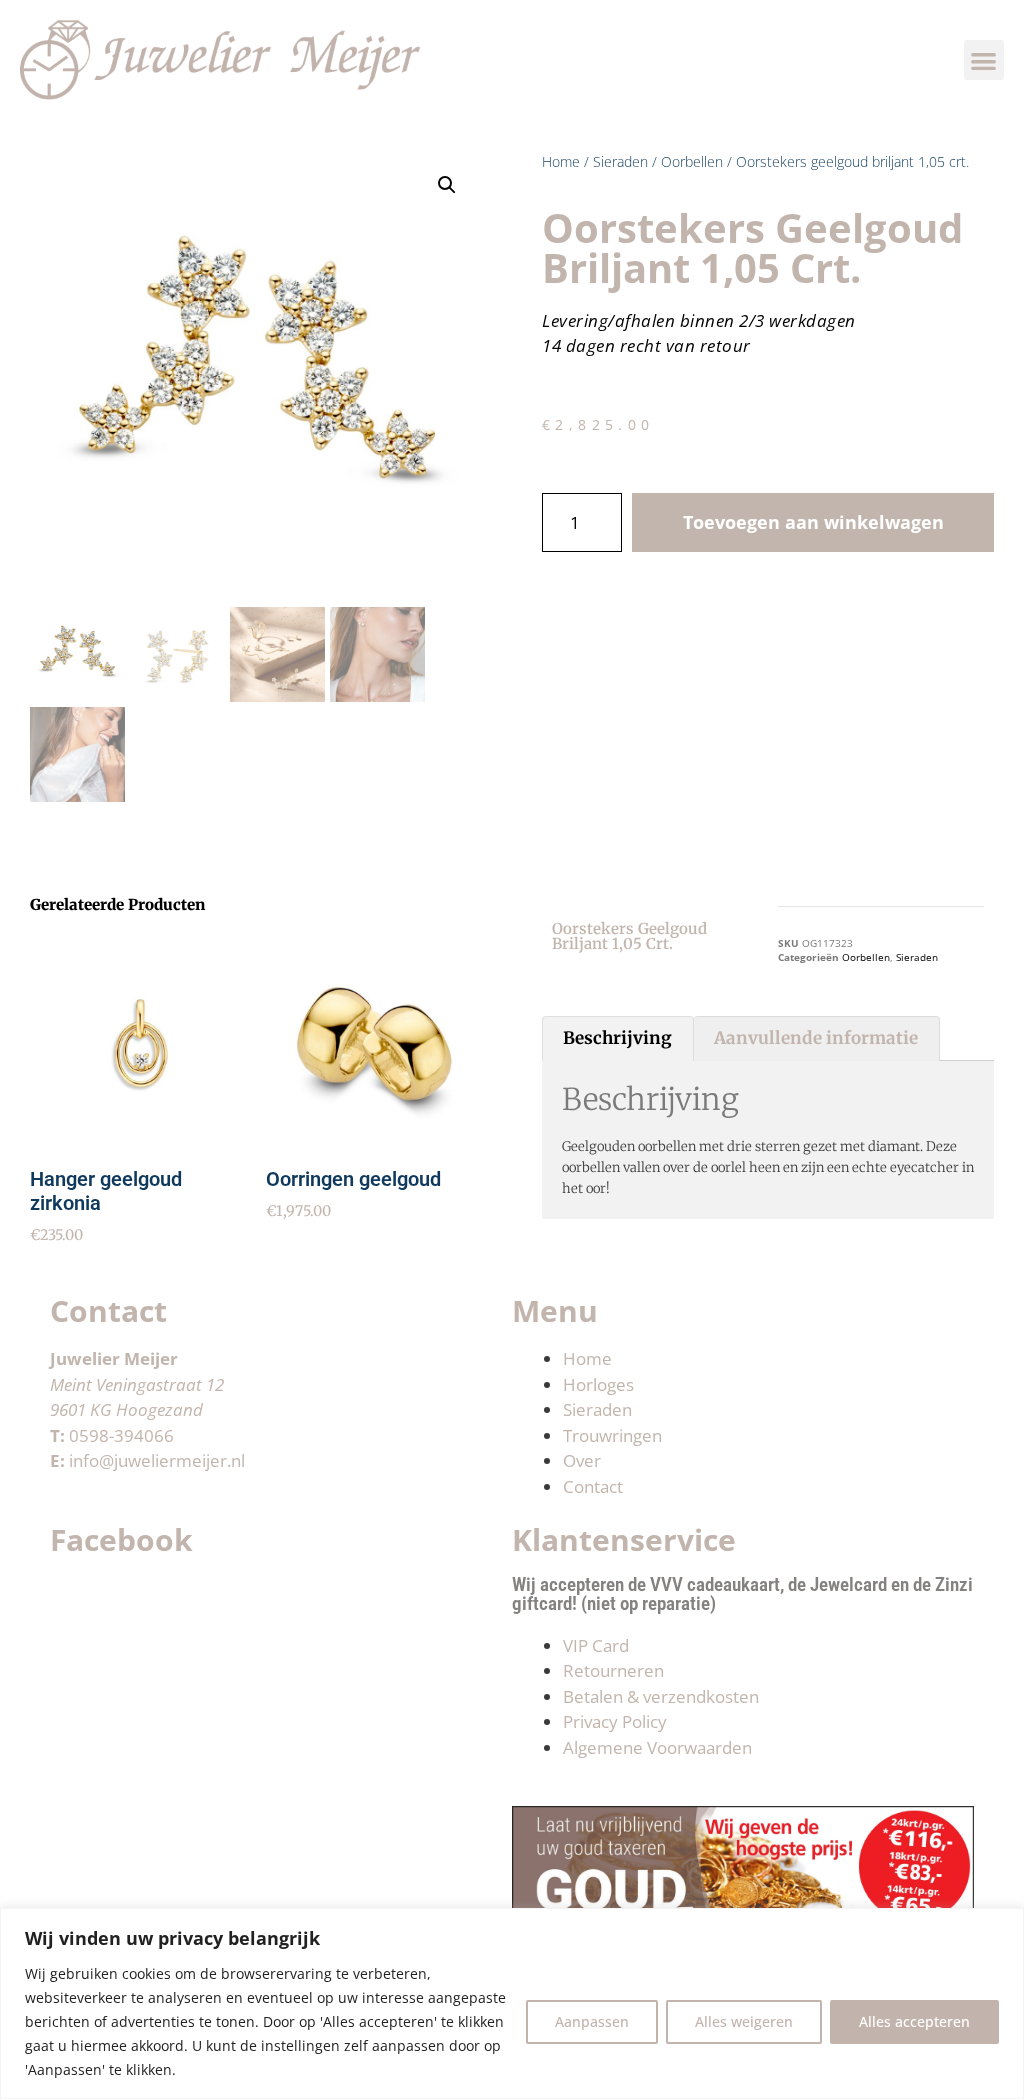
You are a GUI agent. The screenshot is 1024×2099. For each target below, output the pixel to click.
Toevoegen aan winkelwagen (813, 522)
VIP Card (596, 1645)
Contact (593, 1486)
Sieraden (620, 161)
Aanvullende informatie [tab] (816, 1038)
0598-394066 (121, 1435)
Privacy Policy (615, 1721)
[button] (984, 60)
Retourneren (613, 1670)
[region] (512, 2003)
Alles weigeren (744, 2021)
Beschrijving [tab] (617, 1038)
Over (582, 1460)
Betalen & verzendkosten (661, 1696)
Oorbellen (692, 161)
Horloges (598, 1384)
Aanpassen (592, 2021)
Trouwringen (612, 1435)
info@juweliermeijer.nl (157, 1460)
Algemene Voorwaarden (657, 1747)
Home (561, 161)
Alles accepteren (914, 2021)
